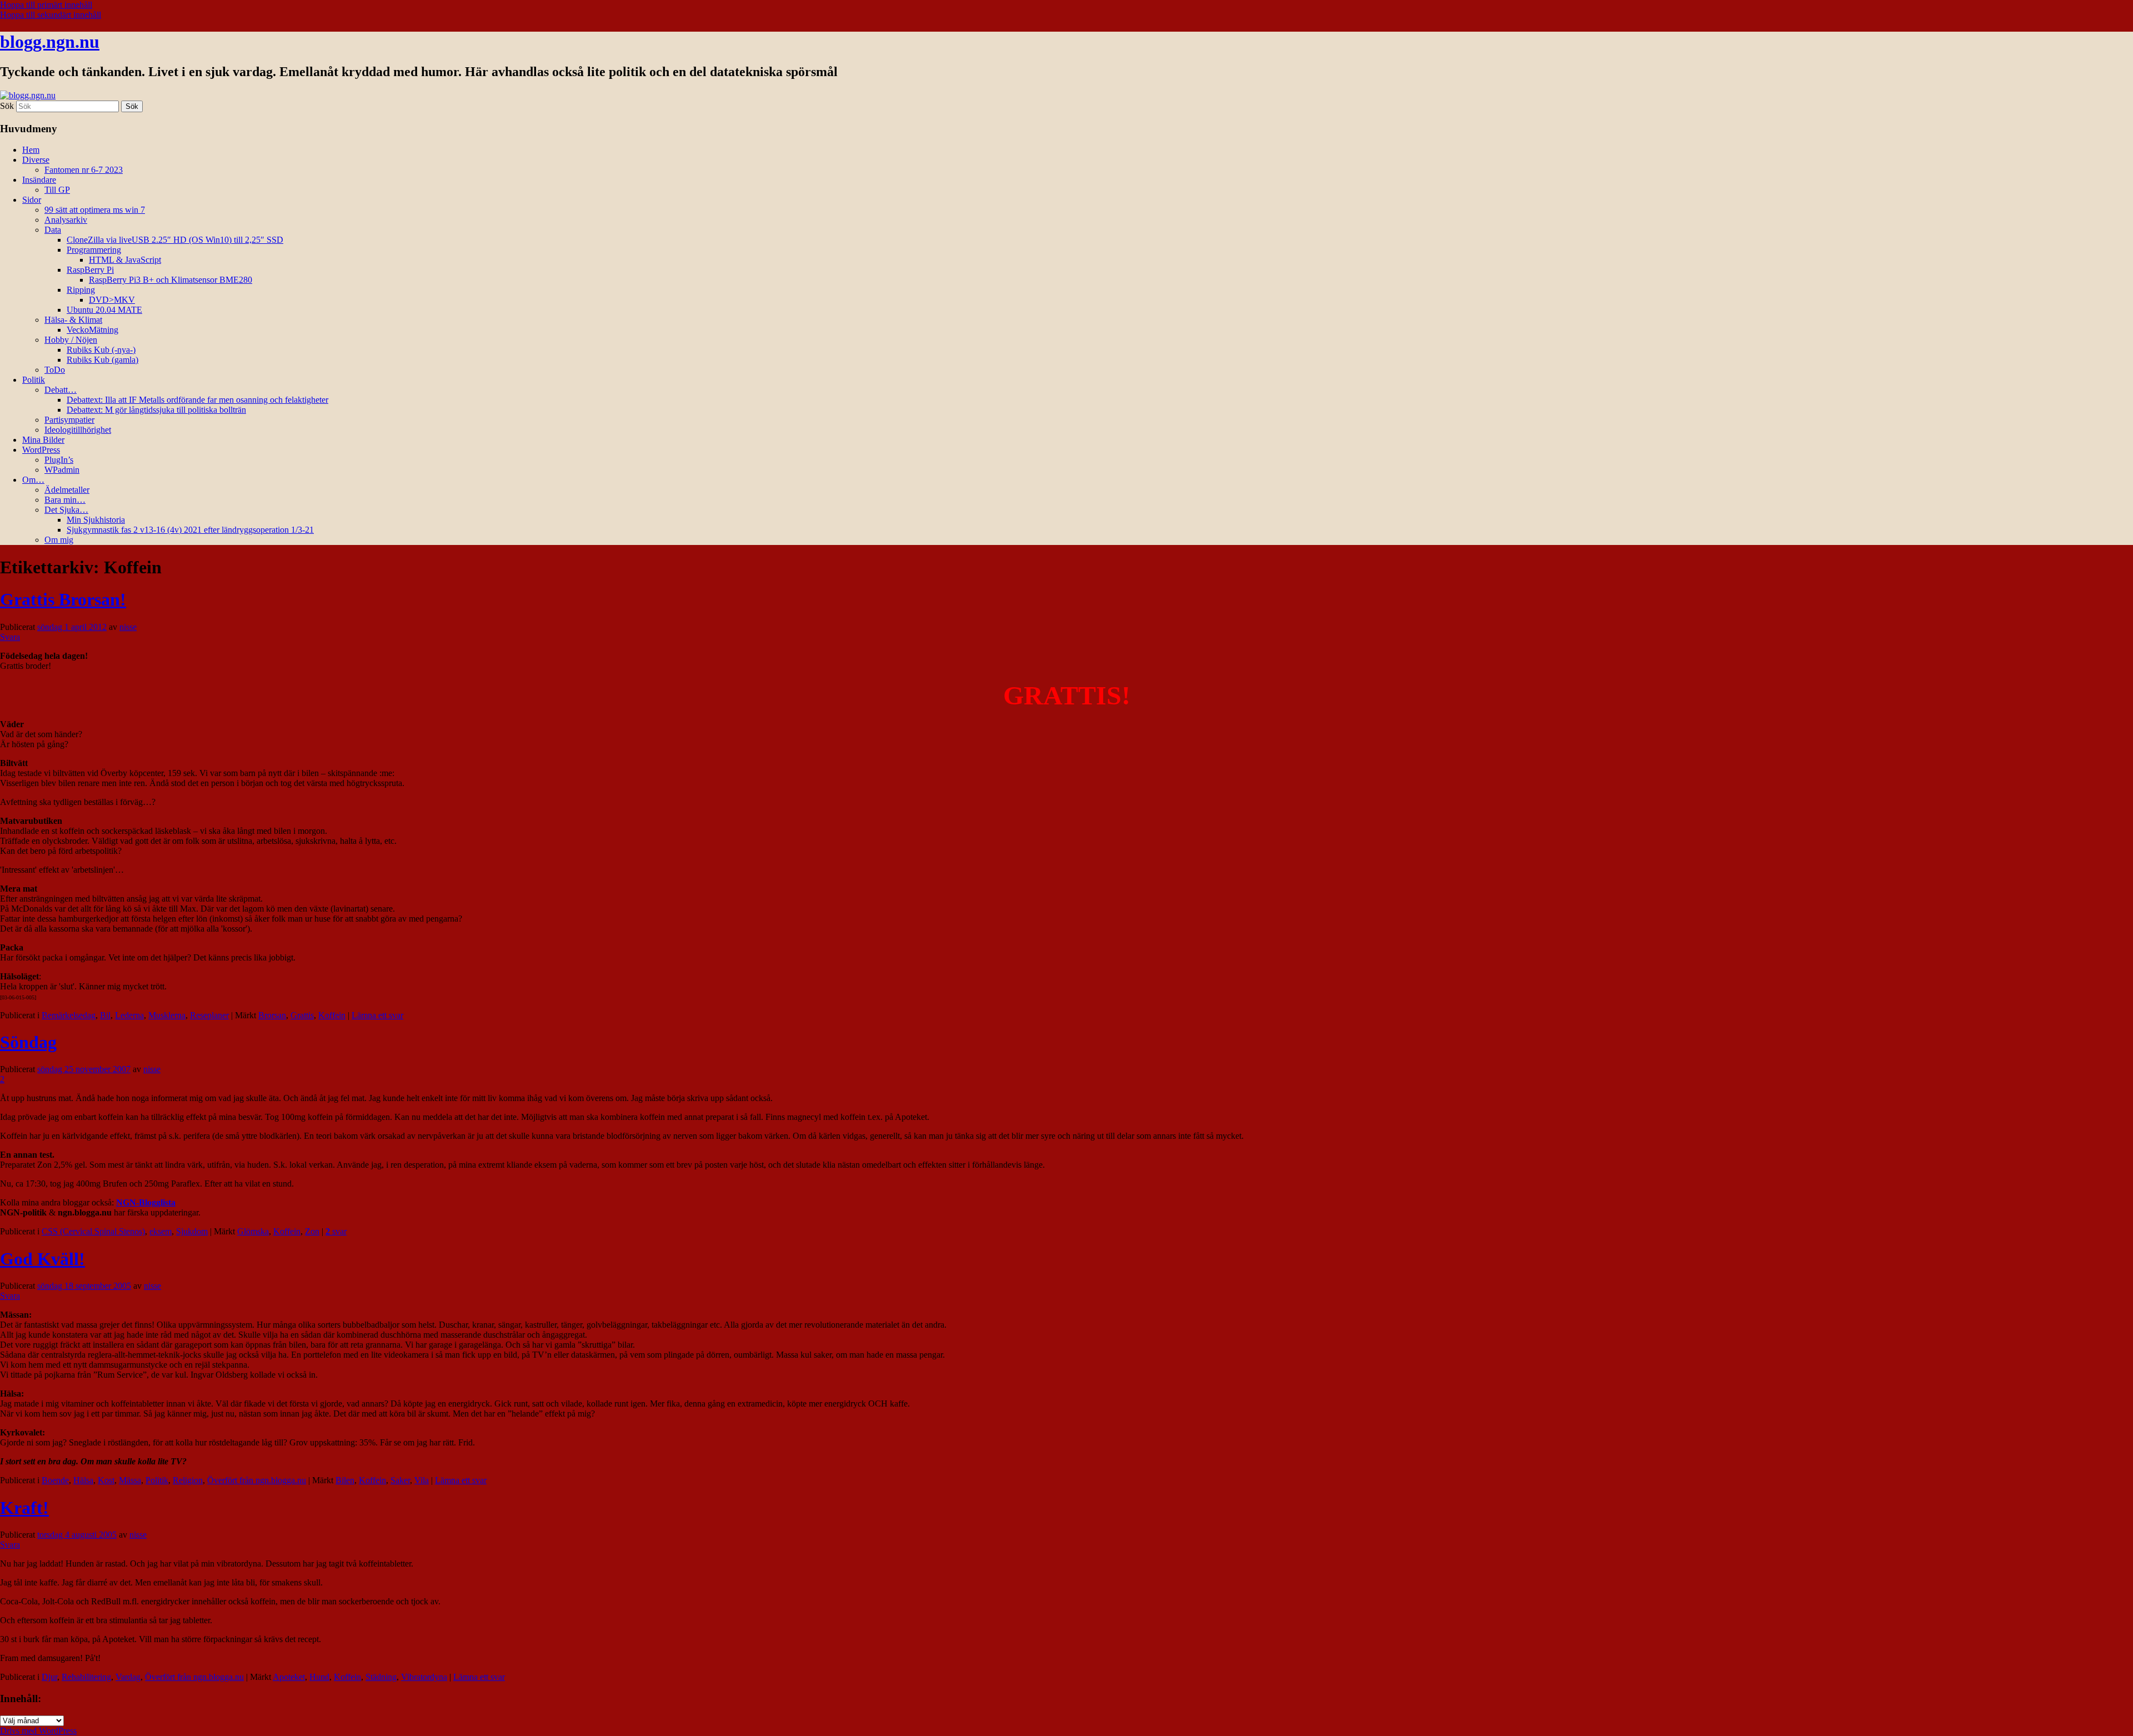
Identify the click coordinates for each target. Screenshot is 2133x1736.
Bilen (345, 1480)
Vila (422, 1480)
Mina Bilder (43, 440)
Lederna (129, 1015)
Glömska (253, 1231)
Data (53, 230)
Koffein (332, 1015)
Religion (188, 1480)
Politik (34, 380)
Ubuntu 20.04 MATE (104, 310)
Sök (7, 106)
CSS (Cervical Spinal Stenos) (93, 1231)
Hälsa (83, 1480)
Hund (319, 1677)
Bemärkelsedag (69, 1015)
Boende (55, 1480)
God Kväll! (42, 1259)
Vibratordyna (424, 1677)
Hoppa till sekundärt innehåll (51, 15)
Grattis (302, 1015)
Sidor (32, 200)
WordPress (41, 450)
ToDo (55, 370)
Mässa (130, 1480)
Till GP (57, 190)
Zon (312, 1231)
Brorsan (272, 1015)
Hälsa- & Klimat (73, 320)
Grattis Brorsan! (63, 599)
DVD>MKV (112, 300)
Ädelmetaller (67, 490)
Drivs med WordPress (38, 1731)
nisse (128, 627)
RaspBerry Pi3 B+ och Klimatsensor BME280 (171, 280)
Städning (381, 1677)
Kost (106, 1480)
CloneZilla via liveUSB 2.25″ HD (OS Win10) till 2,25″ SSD (175, 240)
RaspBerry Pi (90, 270)
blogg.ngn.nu (50, 42)
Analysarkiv (66, 220)
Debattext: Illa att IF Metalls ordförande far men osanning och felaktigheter (197, 400)
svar (336, 1231)
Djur (49, 1677)
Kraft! (24, 1508)
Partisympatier (69, 420)
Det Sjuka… (66, 510)
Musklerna (167, 1015)
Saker (400, 1480)
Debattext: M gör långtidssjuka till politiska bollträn (156, 410)
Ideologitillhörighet (78, 430)
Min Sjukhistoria (96, 520)
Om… (33, 480)
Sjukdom (192, 1231)
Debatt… (61, 390)
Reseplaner (209, 1015)
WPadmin (62, 470)
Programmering (94, 250)
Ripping (81, 290)
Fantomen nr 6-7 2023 (84, 170)
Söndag (28, 1042)
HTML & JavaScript (125, 260)
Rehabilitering (86, 1677)
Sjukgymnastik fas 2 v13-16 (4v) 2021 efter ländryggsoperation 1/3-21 (190, 530)
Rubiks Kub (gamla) (102, 360)
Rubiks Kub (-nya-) (101, 350)
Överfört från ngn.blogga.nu (257, 1480)
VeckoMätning (92, 330)
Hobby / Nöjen (71, 340)
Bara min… (65, 500)
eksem (161, 1231)
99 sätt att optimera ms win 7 (95, 210)
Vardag (128, 1677)
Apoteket (289, 1677)
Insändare (39, 180)
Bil (105, 1015)
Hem (31, 150)
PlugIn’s (59, 460)
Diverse (36, 160)
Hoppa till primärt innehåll (46, 5)
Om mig (59, 540)
